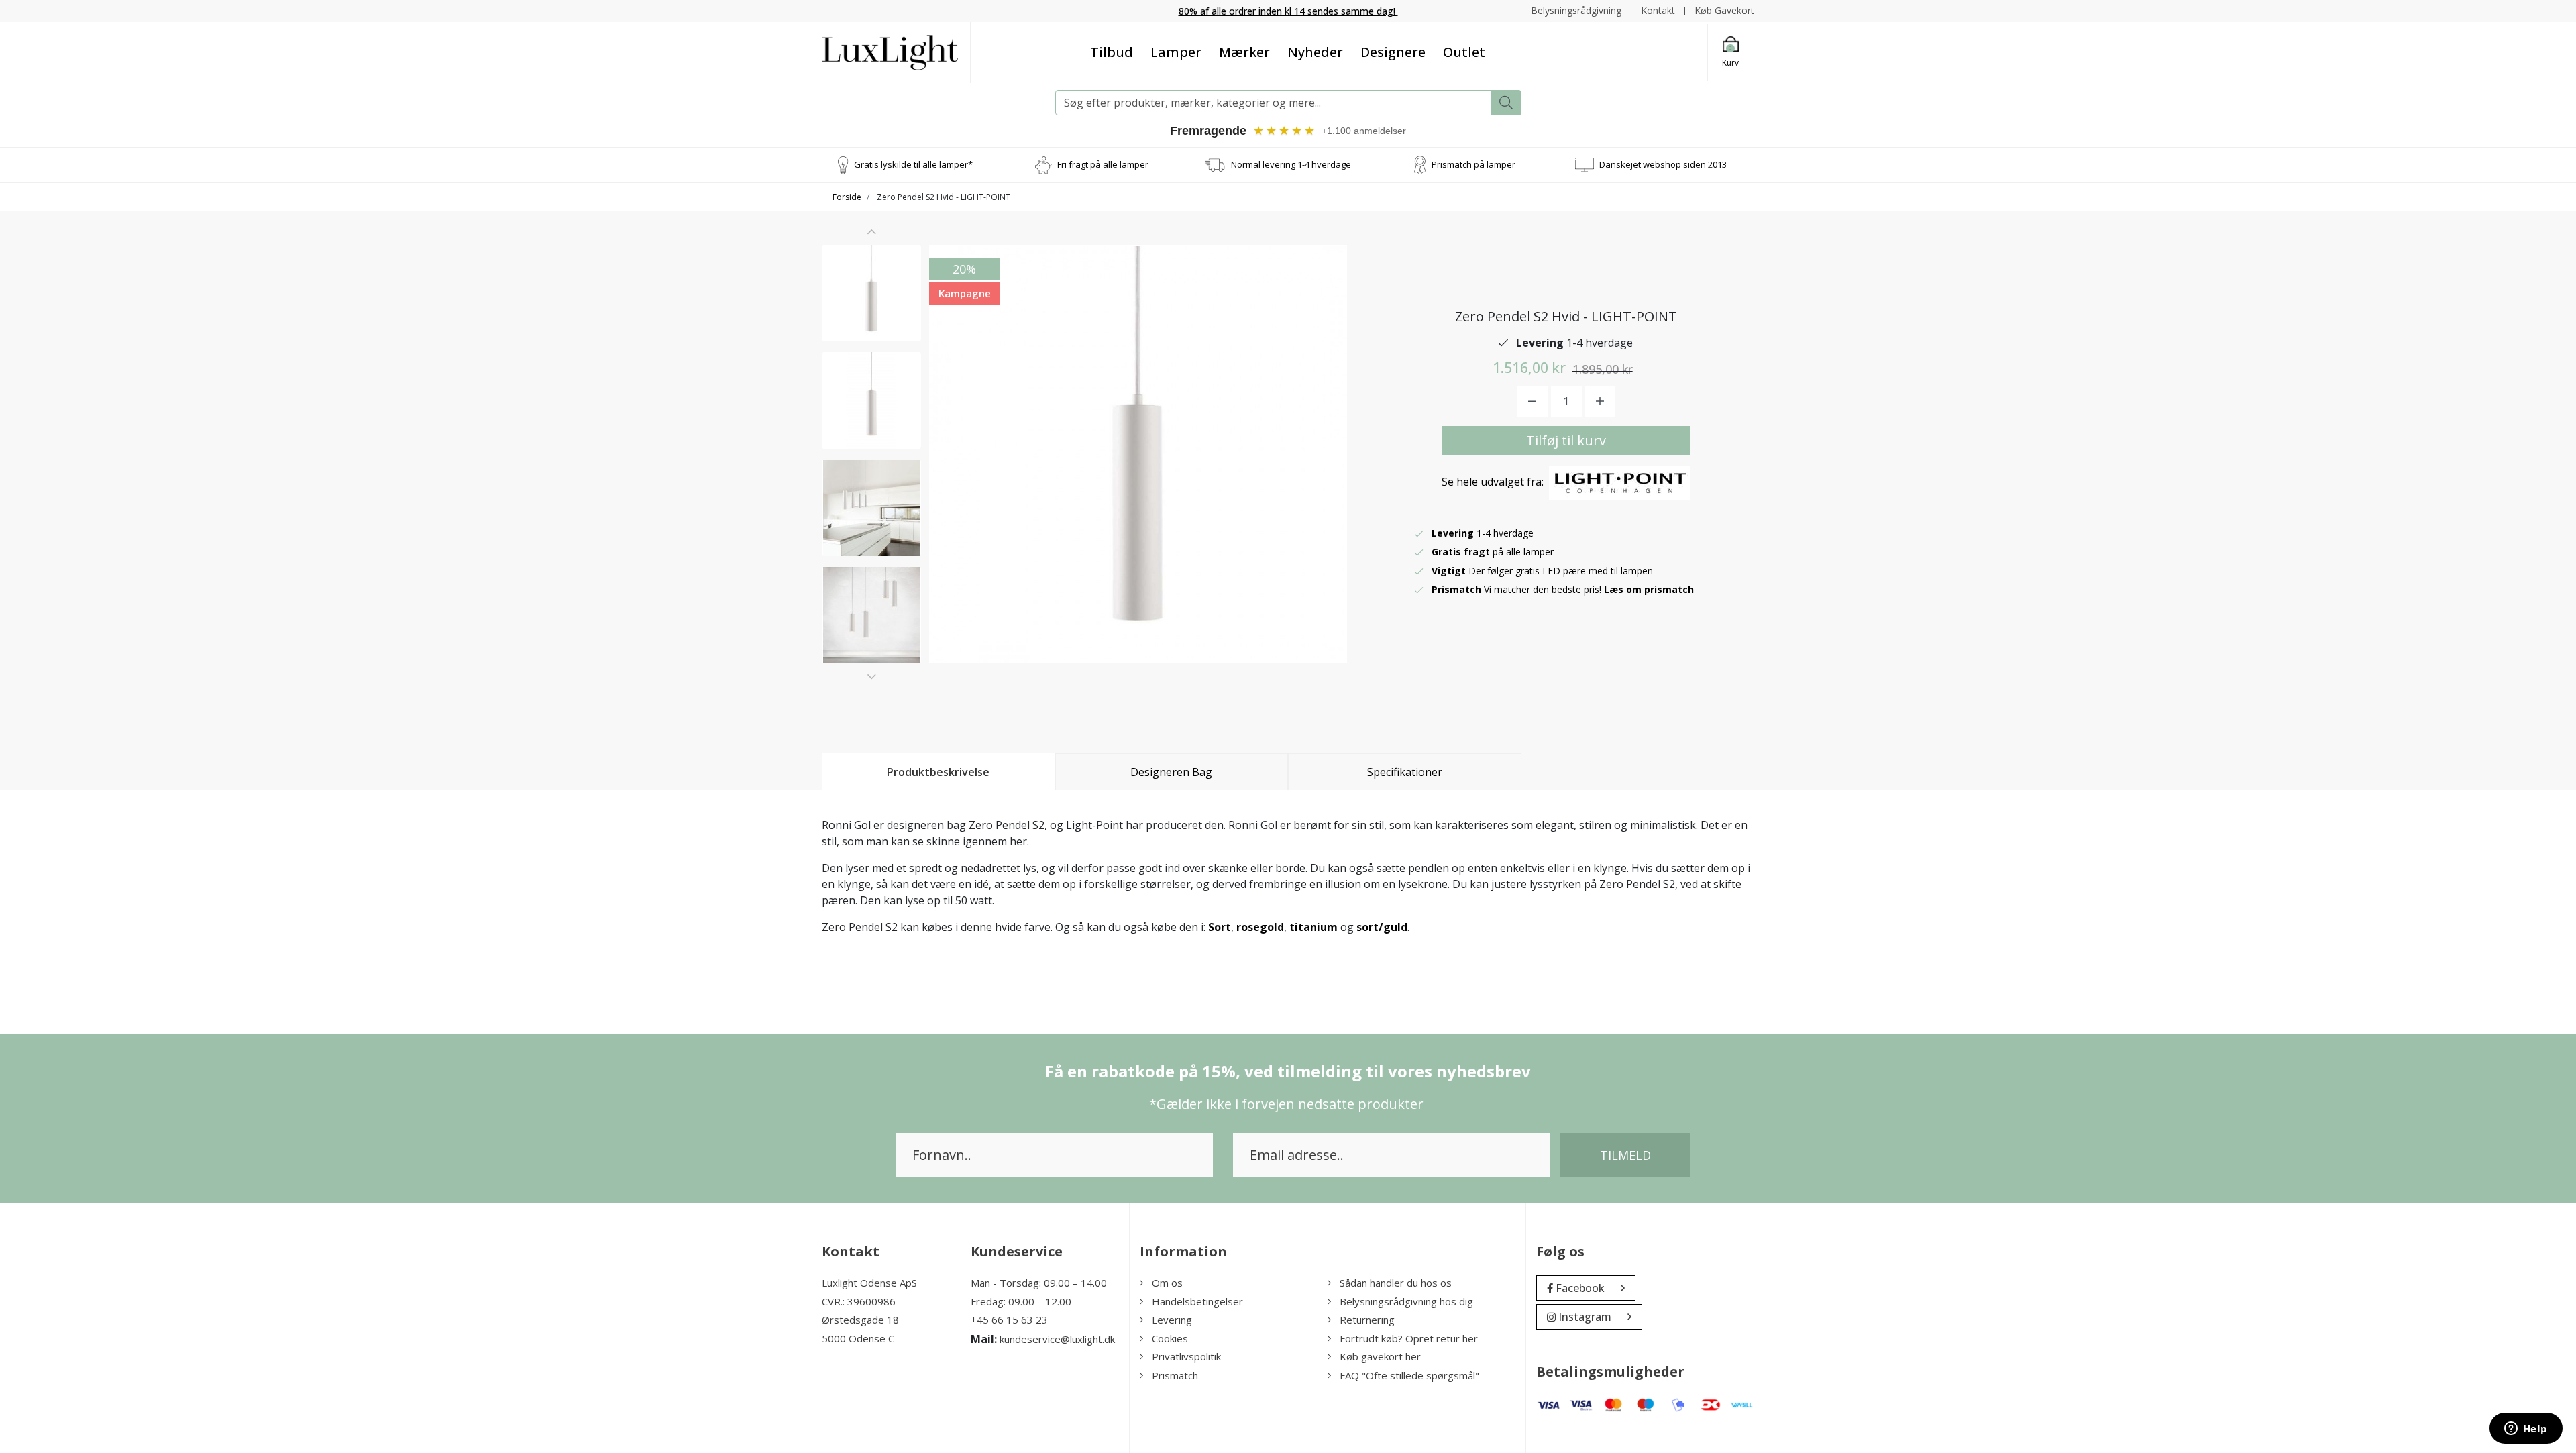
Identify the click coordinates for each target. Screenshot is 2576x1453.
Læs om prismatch (1649, 589)
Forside (847, 197)
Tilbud (1112, 52)
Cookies (1170, 1338)
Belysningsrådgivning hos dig (1406, 1301)
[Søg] (1506, 103)
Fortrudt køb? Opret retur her (1409, 1338)
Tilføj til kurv (1566, 440)
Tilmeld (1625, 1155)
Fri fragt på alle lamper (1103, 164)
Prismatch (1175, 1375)
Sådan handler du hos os (1396, 1283)
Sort (1220, 927)
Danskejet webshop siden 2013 (1663, 164)
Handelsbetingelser (1197, 1301)
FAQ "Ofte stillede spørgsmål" (1409, 1375)
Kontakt (1658, 10)
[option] (871, 293)
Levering (1172, 1320)
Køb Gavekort (1724, 10)
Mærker (1244, 52)
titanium (1313, 927)
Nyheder (1315, 52)
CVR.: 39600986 (859, 1301)
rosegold (1260, 927)
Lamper (1176, 52)
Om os (1167, 1283)
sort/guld (1382, 927)
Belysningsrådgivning (1576, 10)
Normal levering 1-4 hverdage (1291, 164)
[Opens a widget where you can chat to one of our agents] (2526, 1430)
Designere (1393, 52)
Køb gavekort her (1380, 1356)
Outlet (1464, 52)
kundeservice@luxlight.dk (1057, 1339)
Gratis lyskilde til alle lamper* (913, 164)
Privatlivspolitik (1186, 1356)
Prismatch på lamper (1473, 164)
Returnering (1367, 1320)
